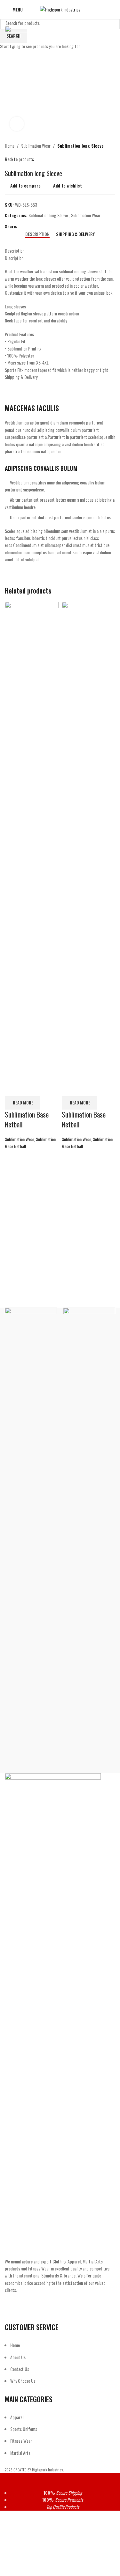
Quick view (30, 1088)
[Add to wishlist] (47, 1088)
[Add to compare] (13, 1088)
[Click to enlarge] (17, 124)
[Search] (113, 10)
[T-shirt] (89, 1547)
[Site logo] (60, 9)
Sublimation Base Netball (27, 1119)
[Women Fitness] (31, 1547)
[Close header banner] (8, 2481)
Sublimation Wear (19, 1139)
